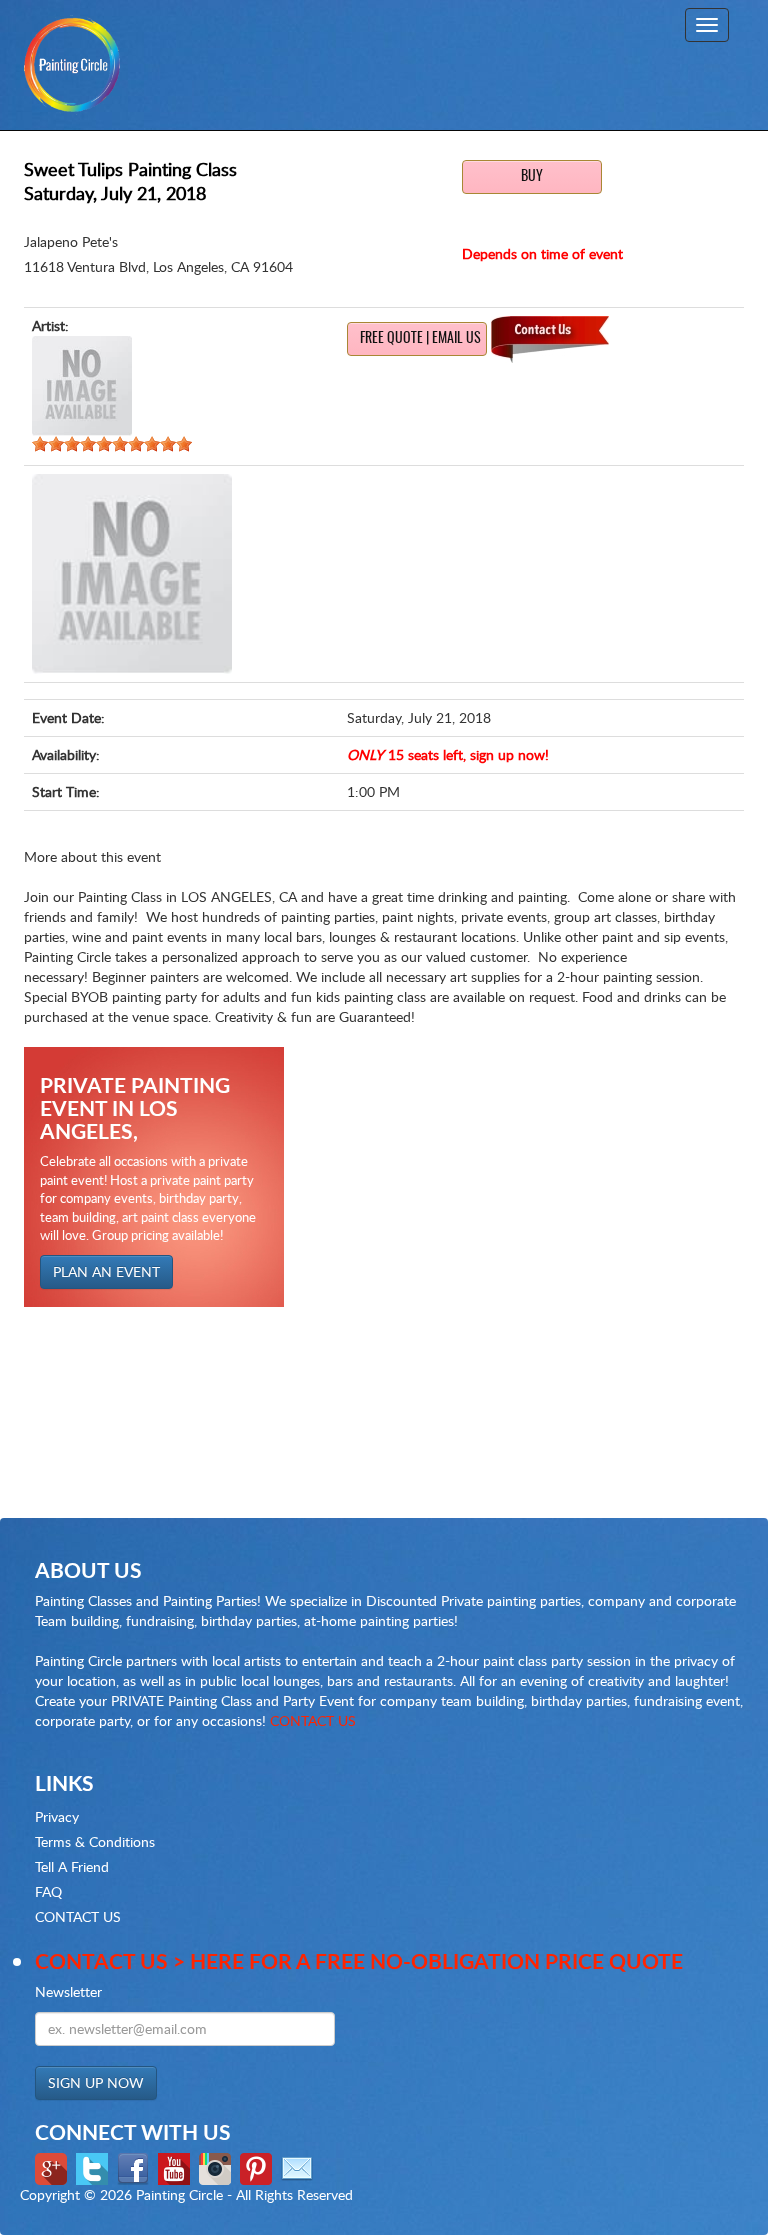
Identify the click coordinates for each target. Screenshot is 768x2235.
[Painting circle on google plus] (53, 2167)
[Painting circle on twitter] (94, 2167)
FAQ (48, 1891)
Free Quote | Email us (420, 339)
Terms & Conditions (95, 1841)
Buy (532, 177)
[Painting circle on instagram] (217, 2167)
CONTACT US (313, 1720)
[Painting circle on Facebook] (135, 2167)
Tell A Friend (72, 1866)
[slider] (112, 444)
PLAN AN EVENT (106, 1271)
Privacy (57, 1816)
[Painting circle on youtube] (176, 2167)
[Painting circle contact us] (299, 2167)
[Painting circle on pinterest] (258, 2167)
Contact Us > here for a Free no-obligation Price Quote (359, 1960)
